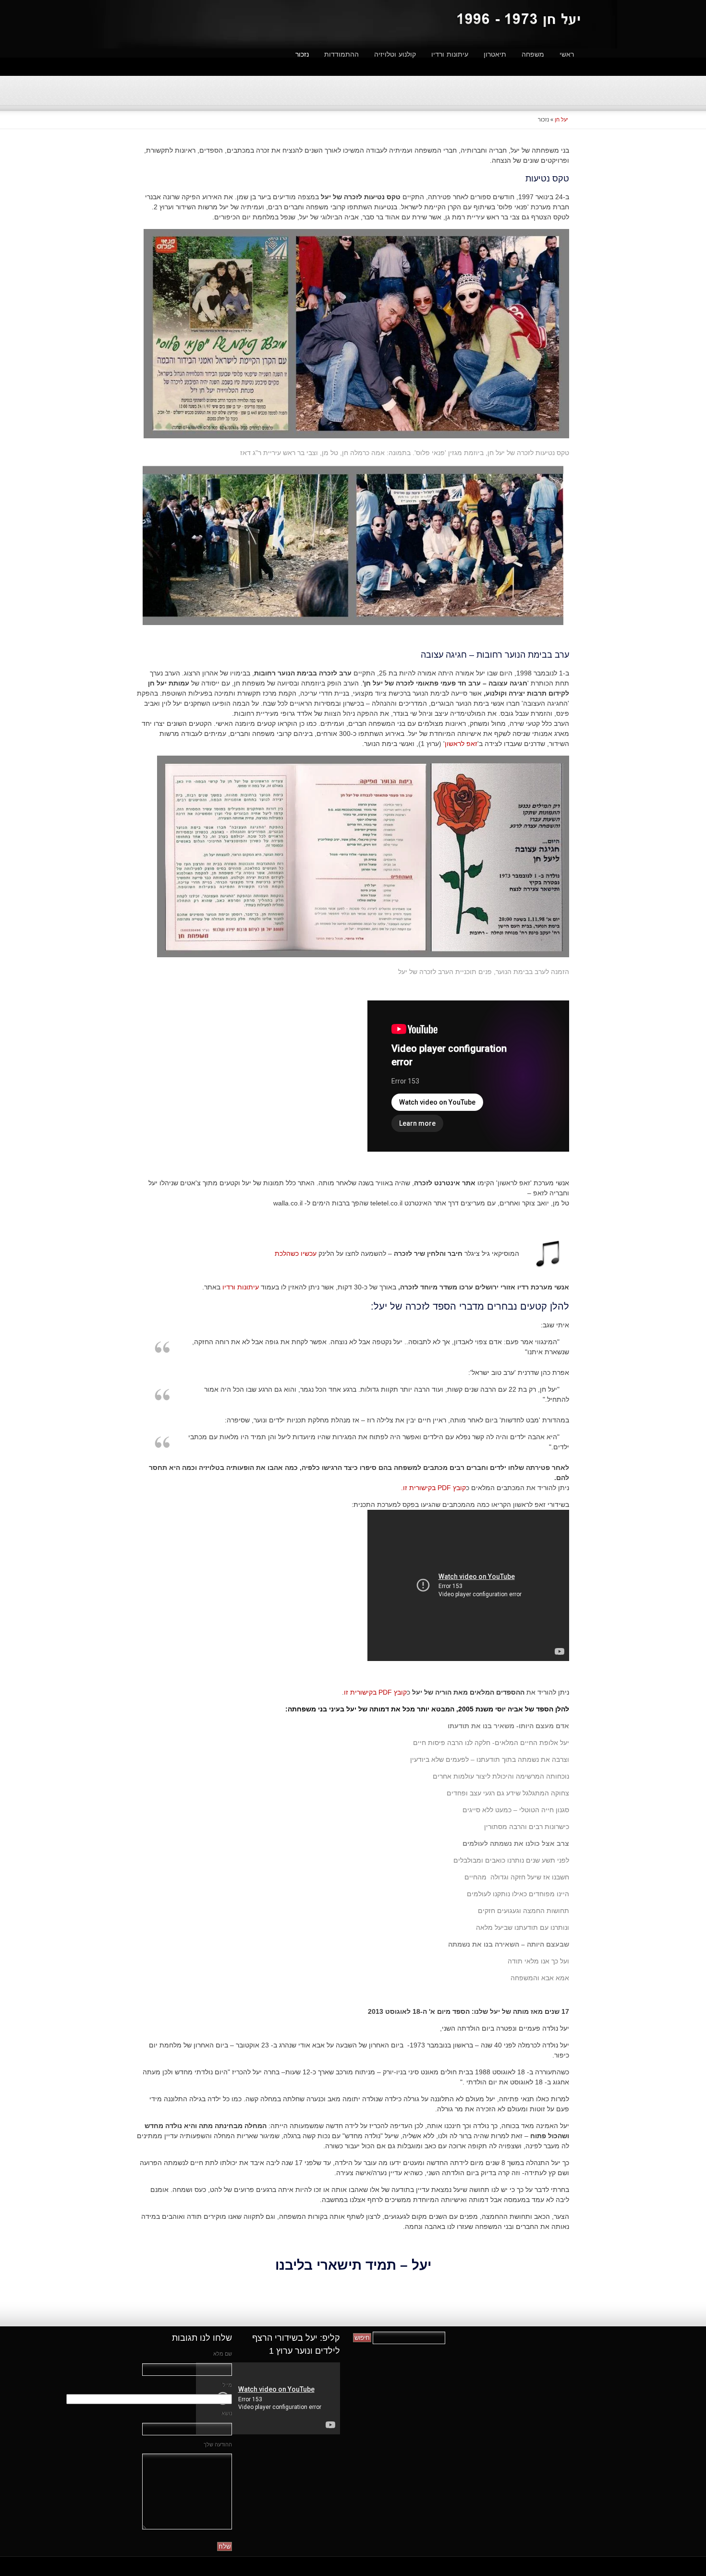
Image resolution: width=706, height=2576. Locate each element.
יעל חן (561, 120)
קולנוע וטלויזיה (395, 54)
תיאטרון (495, 54)
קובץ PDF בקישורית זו (375, 1692)
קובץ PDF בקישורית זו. (433, 1488)
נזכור (302, 54)
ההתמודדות (341, 54)
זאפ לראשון (461, 744)
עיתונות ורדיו (450, 54)
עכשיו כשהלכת (296, 1253)
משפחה (533, 54)
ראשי (567, 54)
